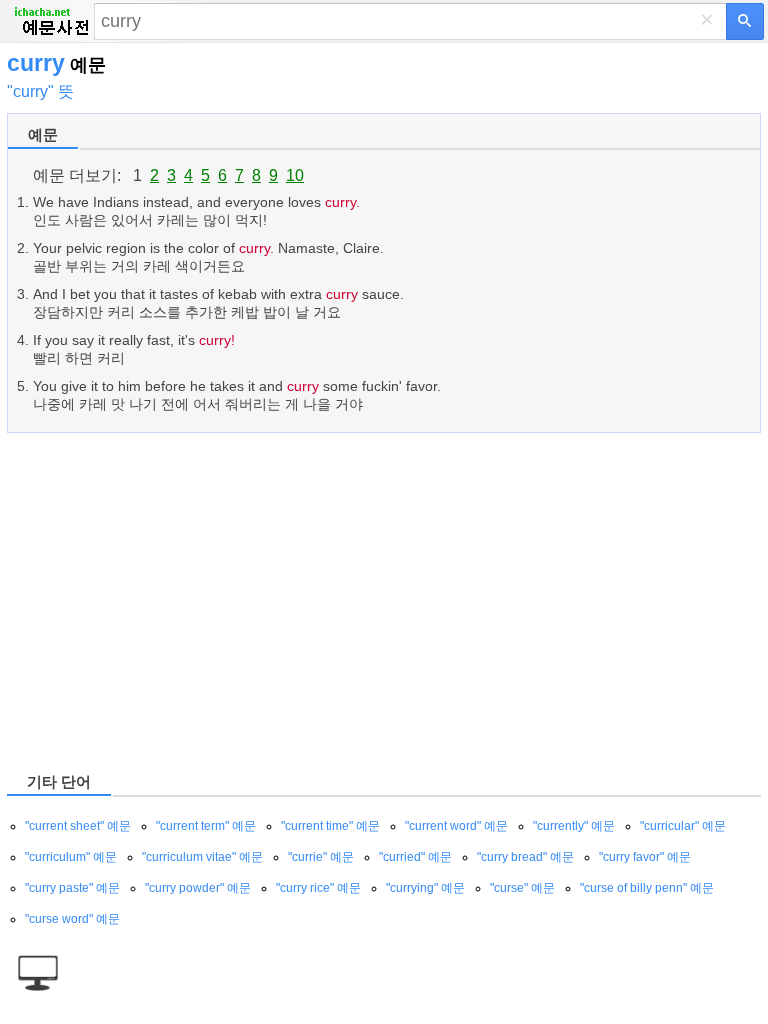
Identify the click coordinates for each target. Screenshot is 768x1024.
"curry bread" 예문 (525, 857)
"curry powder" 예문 (198, 888)
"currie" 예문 (321, 857)
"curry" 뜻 (40, 91)
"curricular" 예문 (683, 826)
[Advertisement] (384, 601)
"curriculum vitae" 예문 (202, 857)
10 (295, 175)
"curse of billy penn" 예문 (647, 888)
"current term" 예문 (206, 826)
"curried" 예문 (415, 857)
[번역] (745, 21)
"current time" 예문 (330, 826)
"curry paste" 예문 (72, 888)
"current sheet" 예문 (78, 826)
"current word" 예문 (456, 826)
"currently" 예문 (574, 826)
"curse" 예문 (522, 888)
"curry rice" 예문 (318, 888)
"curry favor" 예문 (645, 857)
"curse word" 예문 (72, 919)
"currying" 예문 (425, 888)
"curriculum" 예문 (71, 857)
